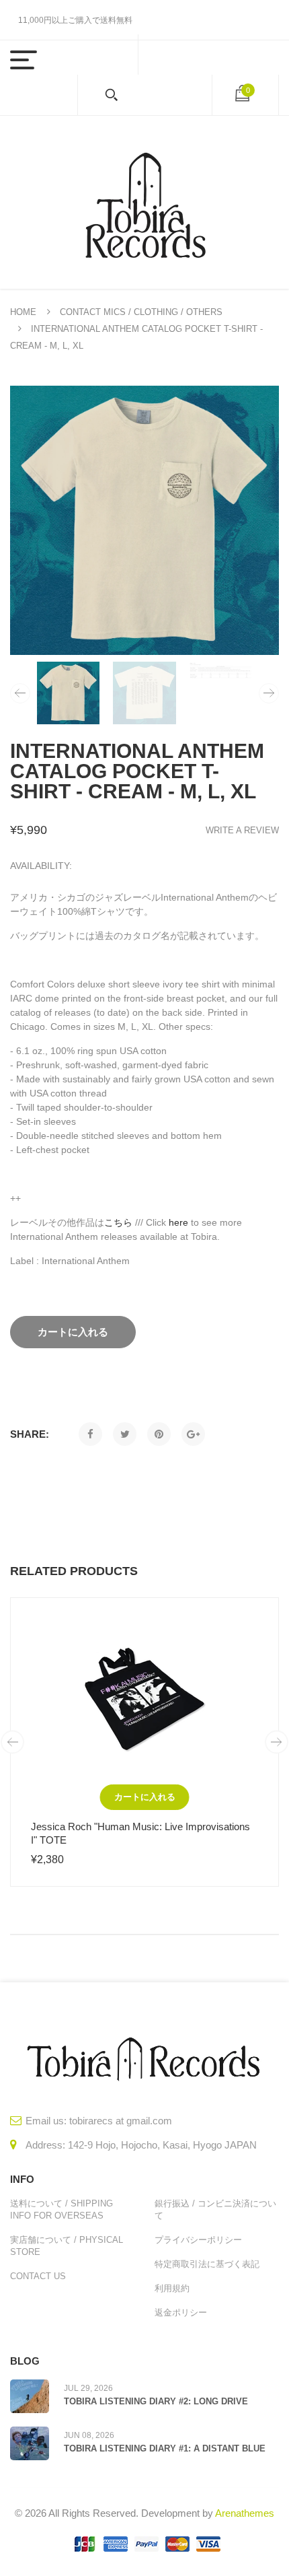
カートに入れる (145, 1797)
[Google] (193, 1434)
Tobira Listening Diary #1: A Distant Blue (165, 2448)
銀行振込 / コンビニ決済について (215, 2209)
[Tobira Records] (144, 202)
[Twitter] (125, 1434)
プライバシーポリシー (198, 2240)
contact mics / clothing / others (141, 312)
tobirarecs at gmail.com (121, 2121)
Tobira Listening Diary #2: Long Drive (156, 2401)
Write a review (242, 830)
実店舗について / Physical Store (67, 2246)
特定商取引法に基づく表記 (207, 2264)
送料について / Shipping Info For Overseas (61, 2209)
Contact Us (38, 2276)
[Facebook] (90, 1434)
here (178, 1222)
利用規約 (172, 2288)
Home (23, 312)
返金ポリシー (181, 2312)
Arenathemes (245, 2513)
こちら (118, 1222)
